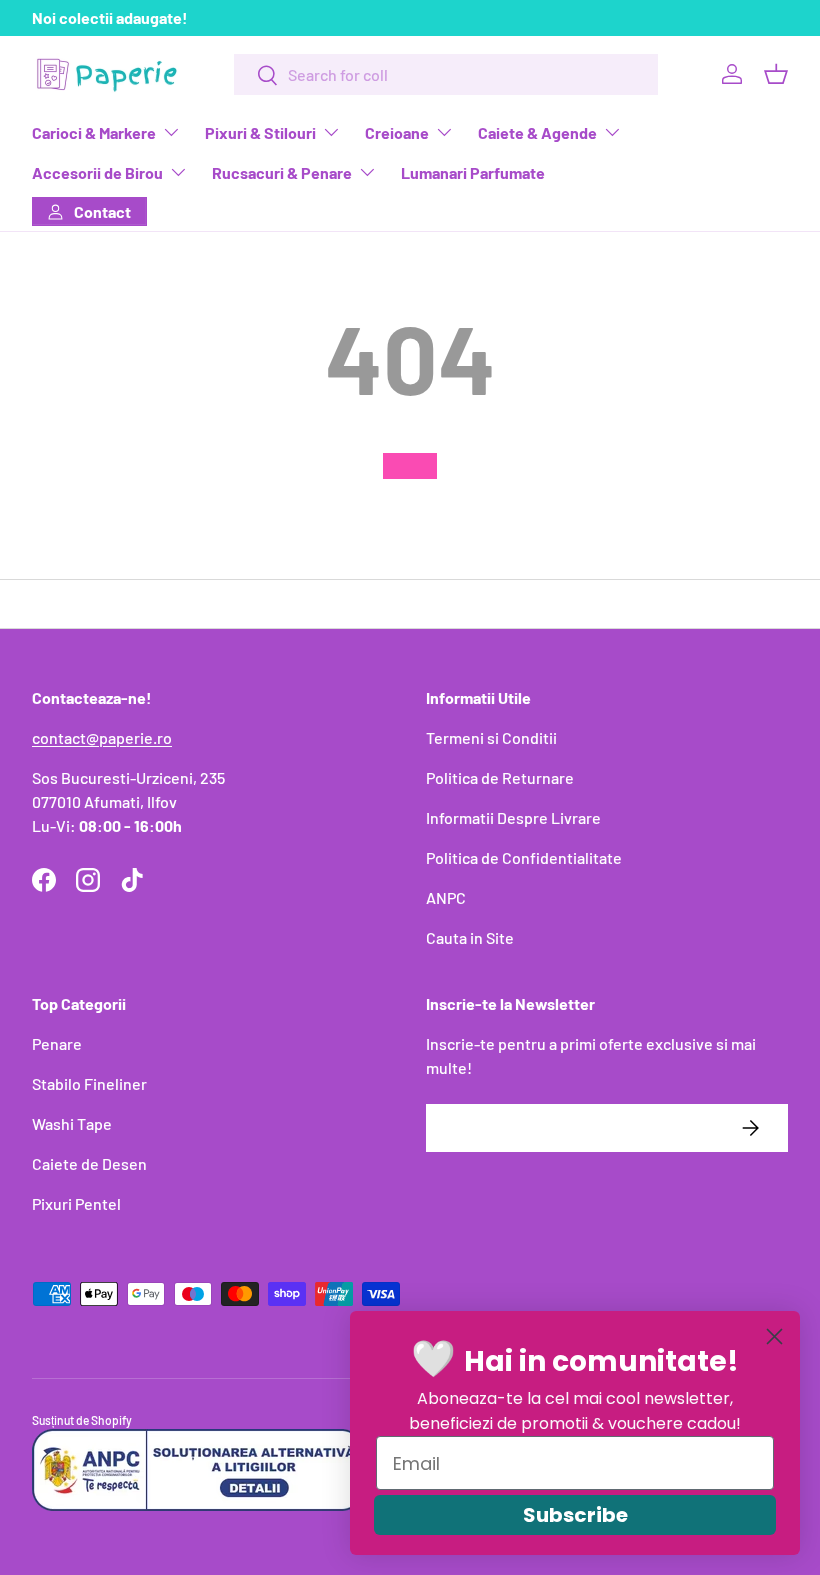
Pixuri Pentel (76, 1203)
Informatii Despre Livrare (513, 817)
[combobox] (446, 74)
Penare (57, 1043)
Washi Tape (72, 1123)
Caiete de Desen (89, 1163)
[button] (776, 74)
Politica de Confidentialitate (524, 857)
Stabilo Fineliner (89, 1083)
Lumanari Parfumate (473, 172)
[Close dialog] (774, 1336)
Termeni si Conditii (491, 737)
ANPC (446, 897)
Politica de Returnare (500, 777)
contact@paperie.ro (102, 737)
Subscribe (575, 1515)
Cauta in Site (470, 937)
